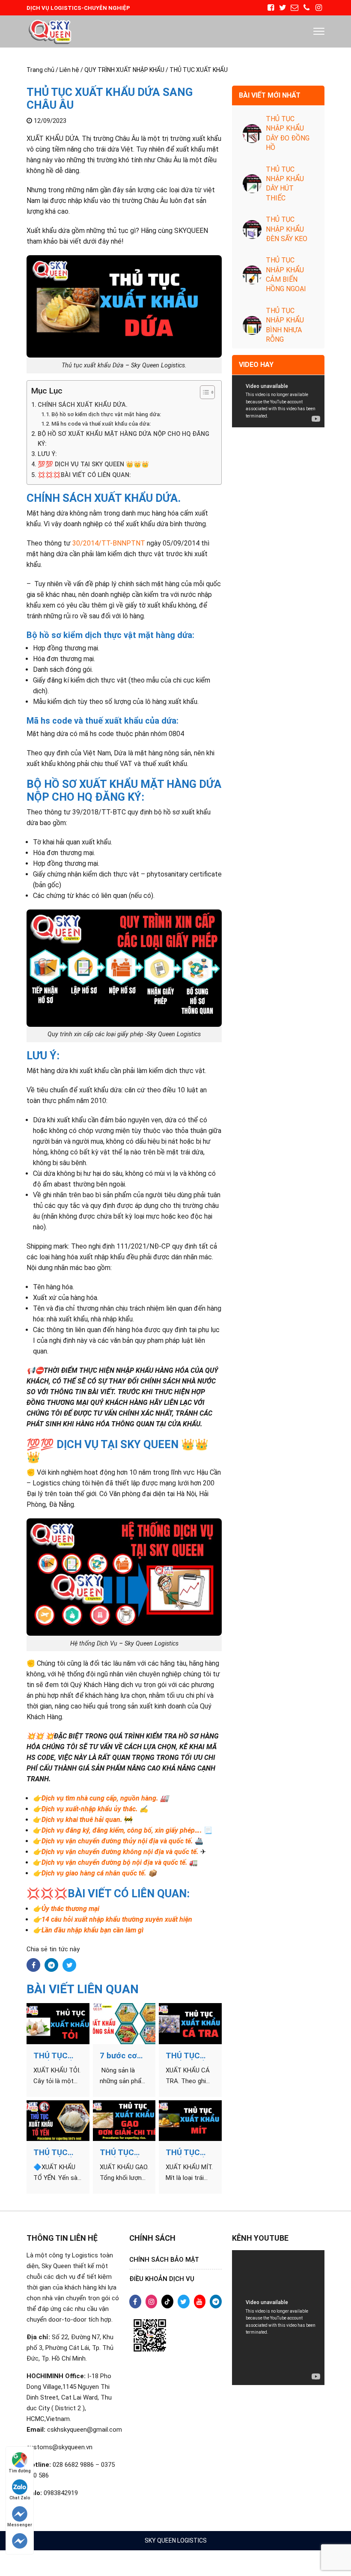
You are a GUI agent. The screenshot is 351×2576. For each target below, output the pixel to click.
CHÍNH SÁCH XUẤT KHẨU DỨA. (83, 405)
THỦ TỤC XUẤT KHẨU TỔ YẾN (55, 2153)
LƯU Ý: (47, 454)
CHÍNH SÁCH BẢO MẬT (164, 2260)
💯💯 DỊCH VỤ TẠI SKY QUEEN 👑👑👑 (93, 464)
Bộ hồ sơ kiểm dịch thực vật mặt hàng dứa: (106, 414)
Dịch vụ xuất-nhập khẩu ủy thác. (90, 1809)
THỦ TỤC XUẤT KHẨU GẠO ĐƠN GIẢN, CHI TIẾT (122, 2153)
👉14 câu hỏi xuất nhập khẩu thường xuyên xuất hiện (113, 1919)
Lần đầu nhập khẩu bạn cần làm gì (92, 1930)
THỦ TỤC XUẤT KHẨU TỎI (55, 2056)
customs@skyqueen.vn (59, 2447)
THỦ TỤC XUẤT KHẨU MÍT (188, 2153)
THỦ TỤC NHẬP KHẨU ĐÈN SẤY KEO (287, 229)
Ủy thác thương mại (70, 1909)
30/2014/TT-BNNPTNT (109, 543)
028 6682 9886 (73, 2465)
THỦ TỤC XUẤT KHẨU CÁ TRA (188, 2056)
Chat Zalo (20, 2498)
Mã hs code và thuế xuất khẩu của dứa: (101, 424)
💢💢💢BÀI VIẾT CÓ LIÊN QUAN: (84, 475)
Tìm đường (20, 2471)
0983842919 (61, 2493)
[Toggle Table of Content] (203, 392)
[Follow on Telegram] (20, 2541)
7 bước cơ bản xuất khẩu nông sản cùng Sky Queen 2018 (119, 2056)
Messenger (20, 2525)
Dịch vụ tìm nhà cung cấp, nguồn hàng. (100, 1798)
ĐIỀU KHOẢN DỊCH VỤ (162, 2279)
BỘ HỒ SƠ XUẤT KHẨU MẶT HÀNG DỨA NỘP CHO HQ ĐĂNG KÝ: (123, 439)
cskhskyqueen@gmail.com (85, 2430)
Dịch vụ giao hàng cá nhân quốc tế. (94, 1873)
